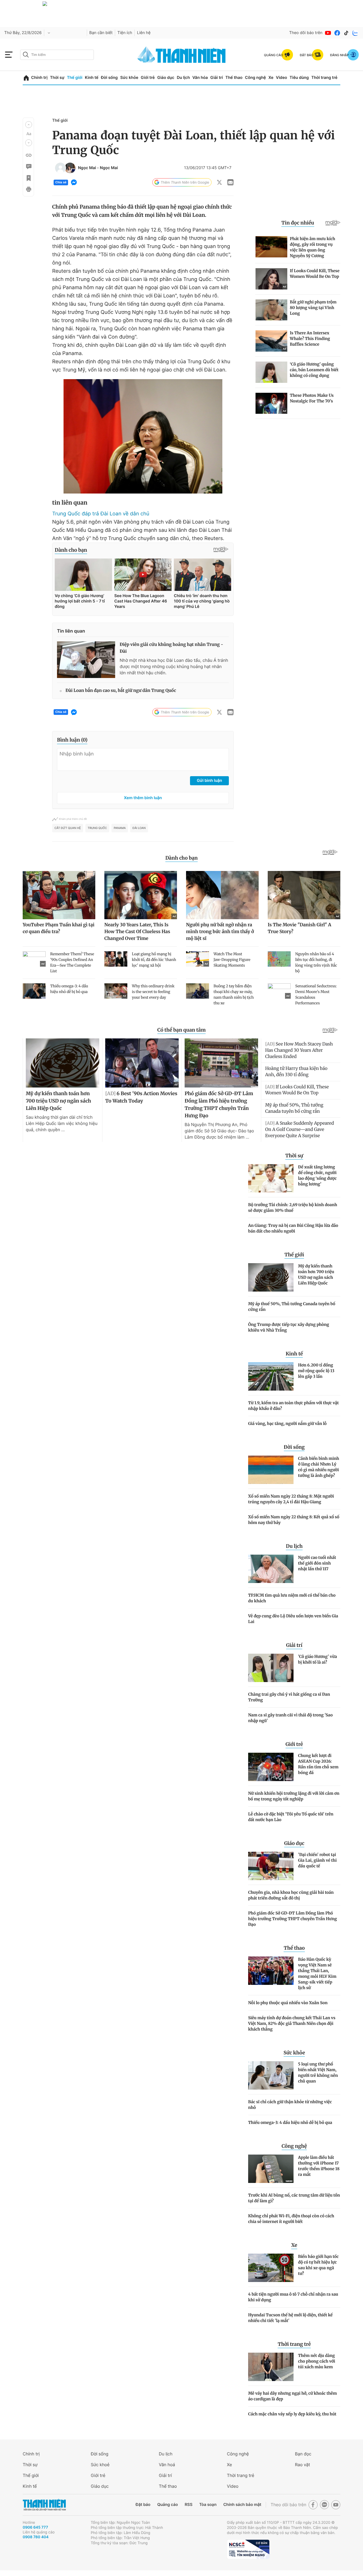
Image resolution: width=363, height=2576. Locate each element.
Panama (120, 828)
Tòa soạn (208, 2505)
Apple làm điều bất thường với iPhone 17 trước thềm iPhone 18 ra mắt (319, 2166)
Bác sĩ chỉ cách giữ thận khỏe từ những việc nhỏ (290, 2105)
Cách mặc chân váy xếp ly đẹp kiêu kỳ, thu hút (292, 2414)
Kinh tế (92, 78)
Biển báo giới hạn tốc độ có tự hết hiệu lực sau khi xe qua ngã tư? (318, 2265)
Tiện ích (125, 33)
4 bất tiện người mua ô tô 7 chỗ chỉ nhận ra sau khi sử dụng (293, 2297)
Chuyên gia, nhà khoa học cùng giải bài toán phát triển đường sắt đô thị (291, 1895)
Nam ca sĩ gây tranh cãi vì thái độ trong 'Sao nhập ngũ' (290, 1718)
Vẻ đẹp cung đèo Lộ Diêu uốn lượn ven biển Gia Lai (293, 1619)
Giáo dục (166, 78)
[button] (29, 125)
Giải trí (217, 78)
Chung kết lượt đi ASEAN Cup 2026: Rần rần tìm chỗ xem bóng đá (318, 1764)
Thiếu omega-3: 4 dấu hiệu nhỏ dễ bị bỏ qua (290, 2122)
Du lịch (183, 78)
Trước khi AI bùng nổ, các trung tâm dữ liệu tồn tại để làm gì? (294, 2198)
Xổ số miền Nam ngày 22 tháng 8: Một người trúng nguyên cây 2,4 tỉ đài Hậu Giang (291, 1499)
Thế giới (75, 78)
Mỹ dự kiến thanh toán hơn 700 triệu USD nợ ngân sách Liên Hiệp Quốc (316, 1275)
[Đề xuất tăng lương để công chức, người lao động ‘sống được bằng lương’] (271, 1178)
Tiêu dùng (299, 78)
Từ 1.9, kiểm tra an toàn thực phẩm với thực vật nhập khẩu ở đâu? (293, 1406)
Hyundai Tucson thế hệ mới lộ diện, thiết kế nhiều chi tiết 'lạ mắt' (290, 2318)
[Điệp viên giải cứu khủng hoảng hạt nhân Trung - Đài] (86, 660)
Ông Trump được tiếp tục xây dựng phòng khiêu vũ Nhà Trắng (289, 1327)
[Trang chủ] (26, 78)
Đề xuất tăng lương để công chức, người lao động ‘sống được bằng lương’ (317, 1175)
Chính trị (39, 78)
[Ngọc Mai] (60, 168)
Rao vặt (302, 2465)
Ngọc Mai (87, 168)
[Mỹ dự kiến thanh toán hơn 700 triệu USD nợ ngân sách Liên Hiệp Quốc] (271, 1277)
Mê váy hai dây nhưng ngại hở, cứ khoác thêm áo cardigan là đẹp (293, 2396)
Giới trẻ (148, 78)
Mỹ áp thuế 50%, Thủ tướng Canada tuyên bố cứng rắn (292, 1307)
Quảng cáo (167, 2505)
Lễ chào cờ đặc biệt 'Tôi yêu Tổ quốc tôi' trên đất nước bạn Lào (291, 1817)
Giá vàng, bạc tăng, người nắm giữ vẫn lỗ (287, 1424)
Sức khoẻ (100, 2465)
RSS (188, 2505)
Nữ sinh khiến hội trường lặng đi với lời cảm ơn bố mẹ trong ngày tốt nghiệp (294, 1796)
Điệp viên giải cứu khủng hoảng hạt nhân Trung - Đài (171, 648)
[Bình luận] (28, 167)
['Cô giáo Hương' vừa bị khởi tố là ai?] (271, 1668)
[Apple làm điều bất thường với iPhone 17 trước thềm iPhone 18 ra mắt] (271, 2169)
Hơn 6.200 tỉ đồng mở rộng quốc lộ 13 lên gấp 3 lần (316, 1371)
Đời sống (109, 78)
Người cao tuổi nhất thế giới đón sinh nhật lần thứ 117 (317, 1563)
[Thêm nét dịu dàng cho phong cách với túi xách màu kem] (271, 2367)
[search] (57, 55)
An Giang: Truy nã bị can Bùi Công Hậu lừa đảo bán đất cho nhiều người (293, 1228)
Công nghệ (256, 78)
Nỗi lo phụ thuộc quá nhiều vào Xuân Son (288, 2003)
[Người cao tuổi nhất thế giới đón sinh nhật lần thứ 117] (271, 1569)
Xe (271, 78)
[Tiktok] (346, 33)
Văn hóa (200, 78)
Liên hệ (144, 33)
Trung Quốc (97, 828)
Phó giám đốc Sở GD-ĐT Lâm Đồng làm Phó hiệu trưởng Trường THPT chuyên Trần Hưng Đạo (293, 1919)
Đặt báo (143, 2505)
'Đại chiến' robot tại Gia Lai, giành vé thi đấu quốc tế (317, 1860)
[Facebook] (337, 33)
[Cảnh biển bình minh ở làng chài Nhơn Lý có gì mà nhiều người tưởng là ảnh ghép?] (271, 1470)
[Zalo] (355, 33)
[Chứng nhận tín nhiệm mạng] (248, 2549)
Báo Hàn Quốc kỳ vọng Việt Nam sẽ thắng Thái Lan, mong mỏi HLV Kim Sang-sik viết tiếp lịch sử (317, 1974)
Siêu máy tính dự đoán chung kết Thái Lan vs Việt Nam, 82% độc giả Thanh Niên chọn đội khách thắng (292, 2023)
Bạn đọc (303, 2454)
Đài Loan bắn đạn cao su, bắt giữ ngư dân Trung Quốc (121, 691)
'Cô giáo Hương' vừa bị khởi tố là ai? (317, 1659)
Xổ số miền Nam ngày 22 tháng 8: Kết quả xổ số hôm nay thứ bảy (294, 1520)
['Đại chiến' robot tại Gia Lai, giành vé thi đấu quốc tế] (271, 1866)
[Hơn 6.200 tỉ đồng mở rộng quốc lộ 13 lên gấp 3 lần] (271, 1376)
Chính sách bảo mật (242, 2505)
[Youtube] (328, 33)
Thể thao (234, 78)
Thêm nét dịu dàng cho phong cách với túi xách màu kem (317, 2361)
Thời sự (57, 78)
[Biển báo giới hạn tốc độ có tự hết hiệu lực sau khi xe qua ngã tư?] (271, 2268)
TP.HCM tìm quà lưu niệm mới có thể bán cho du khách (292, 1598)
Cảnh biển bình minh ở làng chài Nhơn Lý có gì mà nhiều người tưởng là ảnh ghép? (319, 1467)
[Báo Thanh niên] (44, 2505)
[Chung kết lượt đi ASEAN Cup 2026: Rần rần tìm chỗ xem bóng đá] (271, 1767)
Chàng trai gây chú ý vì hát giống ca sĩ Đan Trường (289, 1697)
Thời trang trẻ (324, 78)
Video (281, 78)
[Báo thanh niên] (181, 55)
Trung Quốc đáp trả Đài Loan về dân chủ (101, 514)
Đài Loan (139, 828)
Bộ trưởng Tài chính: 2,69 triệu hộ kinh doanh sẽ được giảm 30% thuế (293, 1208)
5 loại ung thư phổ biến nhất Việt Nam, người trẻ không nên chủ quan (318, 2073)
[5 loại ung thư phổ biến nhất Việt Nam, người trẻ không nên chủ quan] (271, 2075)
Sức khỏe (129, 78)
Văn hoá (167, 2465)
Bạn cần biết (101, 33)
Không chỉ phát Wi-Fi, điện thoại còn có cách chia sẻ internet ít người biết (291, 2219)
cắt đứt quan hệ (68, 828)
